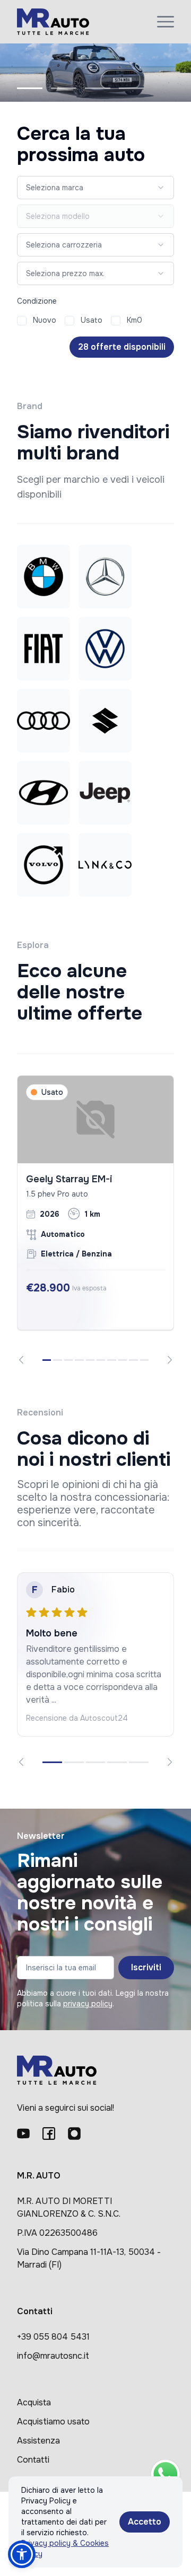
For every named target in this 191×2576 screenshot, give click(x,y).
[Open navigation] (166, 22)
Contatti (33, 2460)
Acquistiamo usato (53, 2422)
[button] (22, 2554)
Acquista (34, 2402)
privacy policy (88, 2004)
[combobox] (95, 188)
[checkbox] (22, 321)
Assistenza (38, 2441)
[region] (95, 1220)
